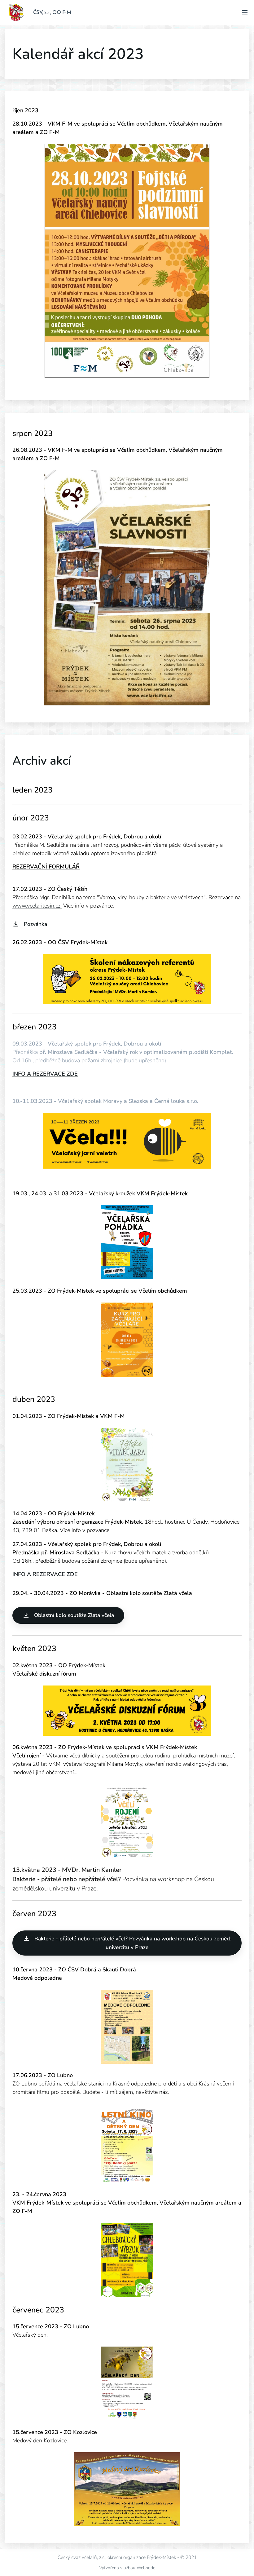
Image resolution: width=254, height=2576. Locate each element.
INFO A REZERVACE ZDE (45, 1074)
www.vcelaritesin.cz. (37, 906)
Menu (245, 12)
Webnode (146, 2568)
